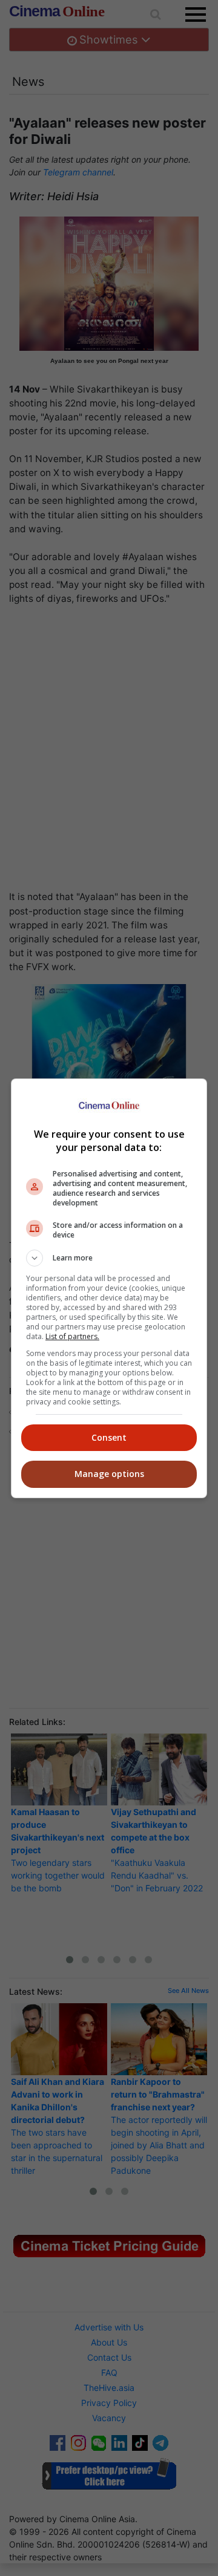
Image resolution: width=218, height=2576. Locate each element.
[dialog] (109, 1288)
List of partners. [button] (72, 1336)
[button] (109, 1258)
